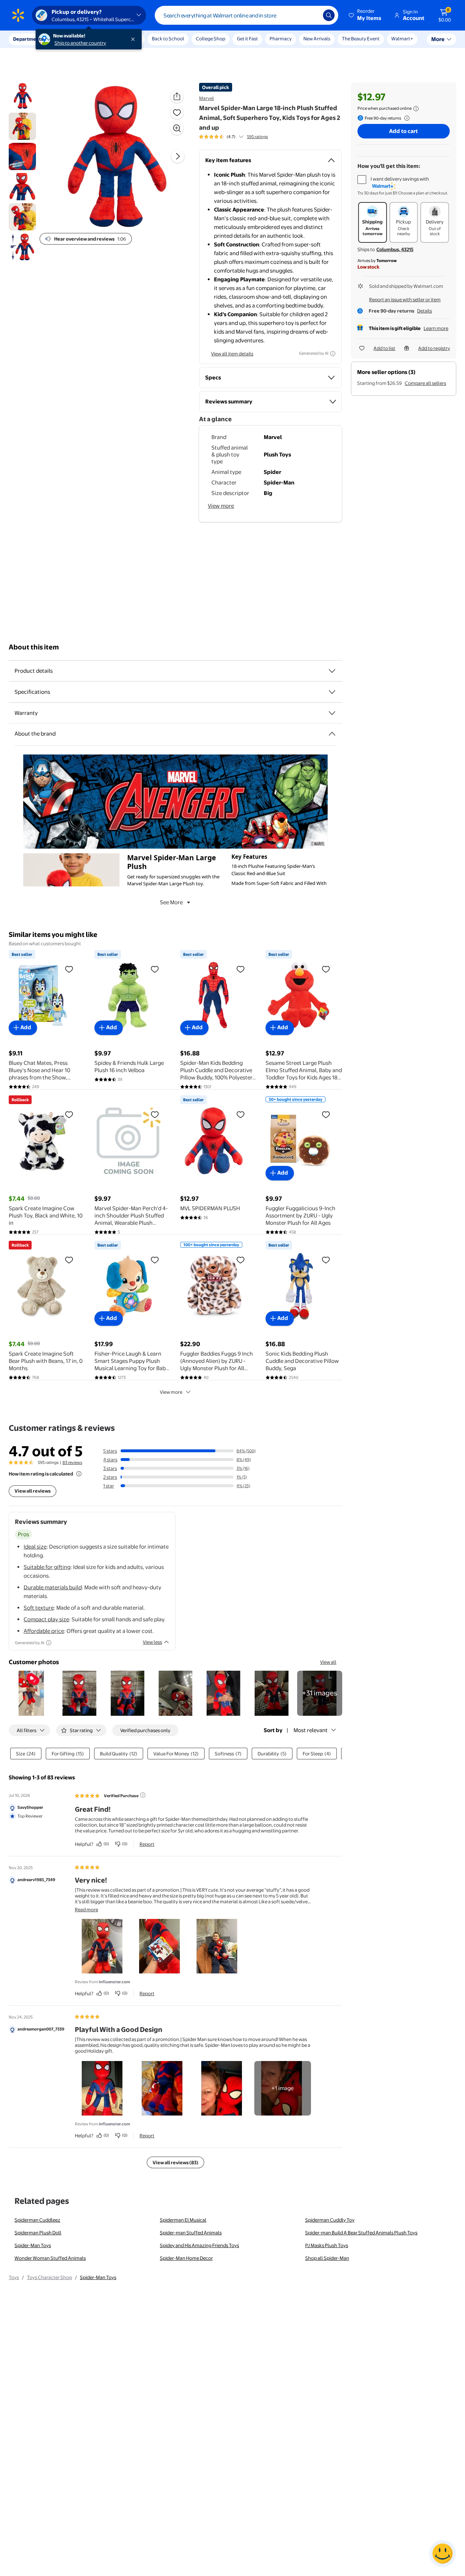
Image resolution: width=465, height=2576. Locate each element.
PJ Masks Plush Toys (327, 2245)
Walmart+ (402, 39)
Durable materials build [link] (53, 1587)
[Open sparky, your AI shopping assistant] (442, 2553)
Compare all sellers (425, 383)
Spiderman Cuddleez (37, 2220)
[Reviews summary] (241, 137)
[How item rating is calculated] (79, 1474)
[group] (233, 137)
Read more (86, 1909)
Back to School (168, 39)
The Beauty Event (361, 39)
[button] (365, 15)
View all (328, 1662)
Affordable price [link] (44, 1631)
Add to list (384, 348)
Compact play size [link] (46, 1619)
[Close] (134, 39)
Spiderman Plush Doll (38, 2233)
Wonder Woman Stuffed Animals (50, 2258)
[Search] (329, 15)
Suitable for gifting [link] (47, 1567)
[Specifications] (332, 692)
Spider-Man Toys (33, 2245)
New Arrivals (317, 39)
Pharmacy (281, 39)
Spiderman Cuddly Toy (330, 2220)
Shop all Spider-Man (327, 2258)
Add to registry (434, 348)
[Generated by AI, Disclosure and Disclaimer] (333, 354)
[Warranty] (332, 713)
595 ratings (257, 137)
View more (221, 506)
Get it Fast (247, 39)
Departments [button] (28, 39)
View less (152, 1642)
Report (147, 1844)
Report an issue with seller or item (405, 299)
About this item (34, 647)
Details (424, 311)
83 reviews (72, 1462)
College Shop (211, 39)
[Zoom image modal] (177, 128)
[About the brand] (332, 734)
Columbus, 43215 (395, 249)
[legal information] (416, 109)
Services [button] (73, 39)
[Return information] (405, 118)
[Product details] (332, 671)
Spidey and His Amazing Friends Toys (199, 2245)
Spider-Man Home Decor (186, 2258)
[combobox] (246, 15)
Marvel (207, 98)
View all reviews (33, 1491)
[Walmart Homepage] (18, 15)
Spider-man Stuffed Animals (191, 2233)
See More (171, 902)
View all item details (232, 354)
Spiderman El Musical (183, 2220)
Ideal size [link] (35, 1547)
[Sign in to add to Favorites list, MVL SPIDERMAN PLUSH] (240, 1114)
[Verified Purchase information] (143, 1795)
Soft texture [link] (39, 1608)
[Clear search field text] (312, 15)
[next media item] (178, 156)
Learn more (436, 328)
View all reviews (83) (175, 2162)
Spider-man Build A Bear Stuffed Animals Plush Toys (361, 2233)
